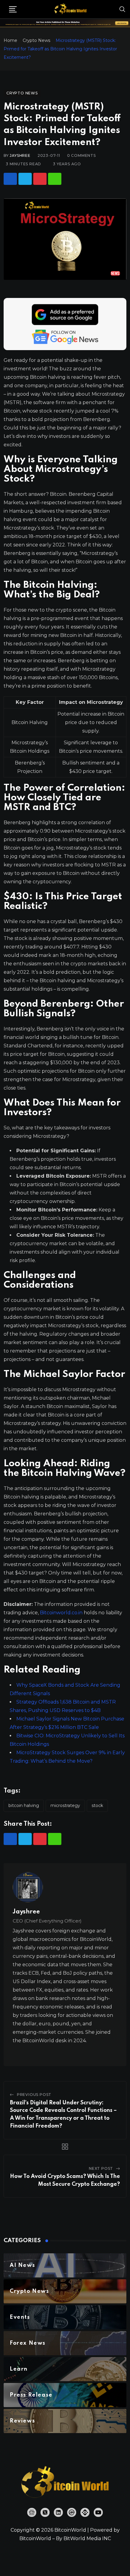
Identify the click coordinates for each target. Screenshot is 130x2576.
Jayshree (20, 155)
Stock (97, 1805)
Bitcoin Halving (24, 1805)
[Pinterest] (40, 179)
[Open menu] (13, 9)
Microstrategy (65, 1805)
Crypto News (36, 40)
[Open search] (122, 9)
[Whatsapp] (55, 179)
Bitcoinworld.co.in (62, 1613)
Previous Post (34, 2095)
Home (10, 40)
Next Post (101, 2168)
